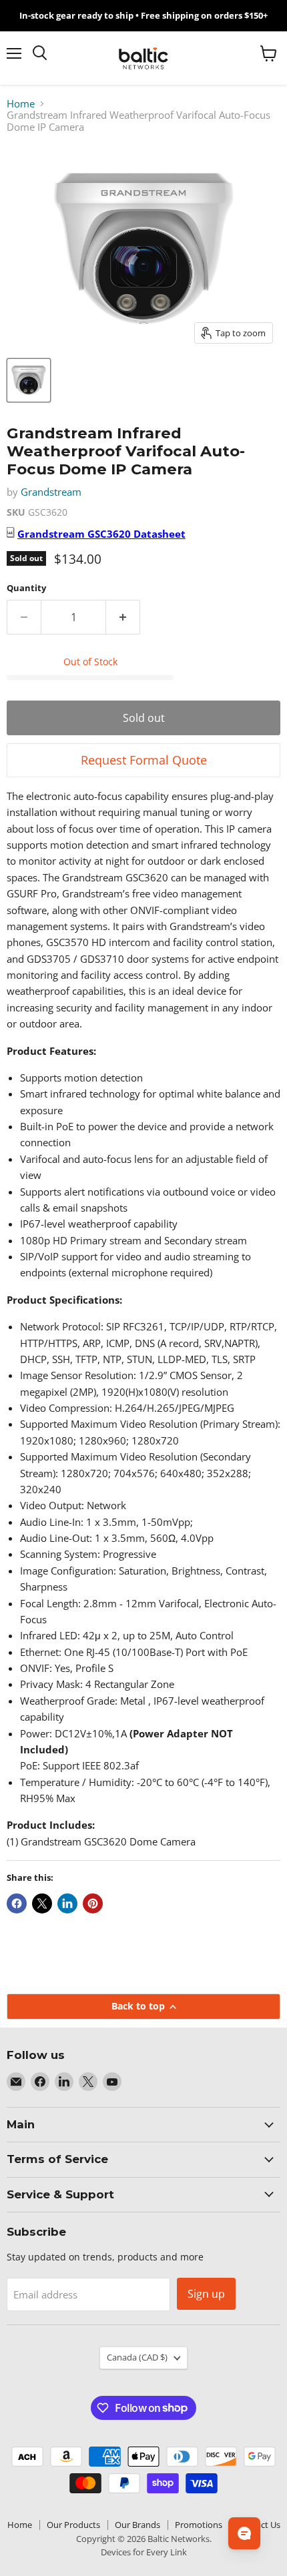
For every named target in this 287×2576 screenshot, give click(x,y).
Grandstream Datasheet (101, 534)
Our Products (73, 2525)
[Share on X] (42, 1903)
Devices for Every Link (144, 2552)
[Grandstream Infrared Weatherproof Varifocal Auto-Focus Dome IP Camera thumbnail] (29, 380)
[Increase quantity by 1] (123, 617)
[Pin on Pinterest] (93, 1903)
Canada (137, 2357)
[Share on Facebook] (17, 1903)
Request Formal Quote (144, 760)
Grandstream (51, 492)
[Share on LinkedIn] (67, 1903)
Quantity (26, 588)
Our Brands (137, 2525)
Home (21, 104)
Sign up (206, 2294)
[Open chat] (244, 2533)
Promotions (199, 2525)
